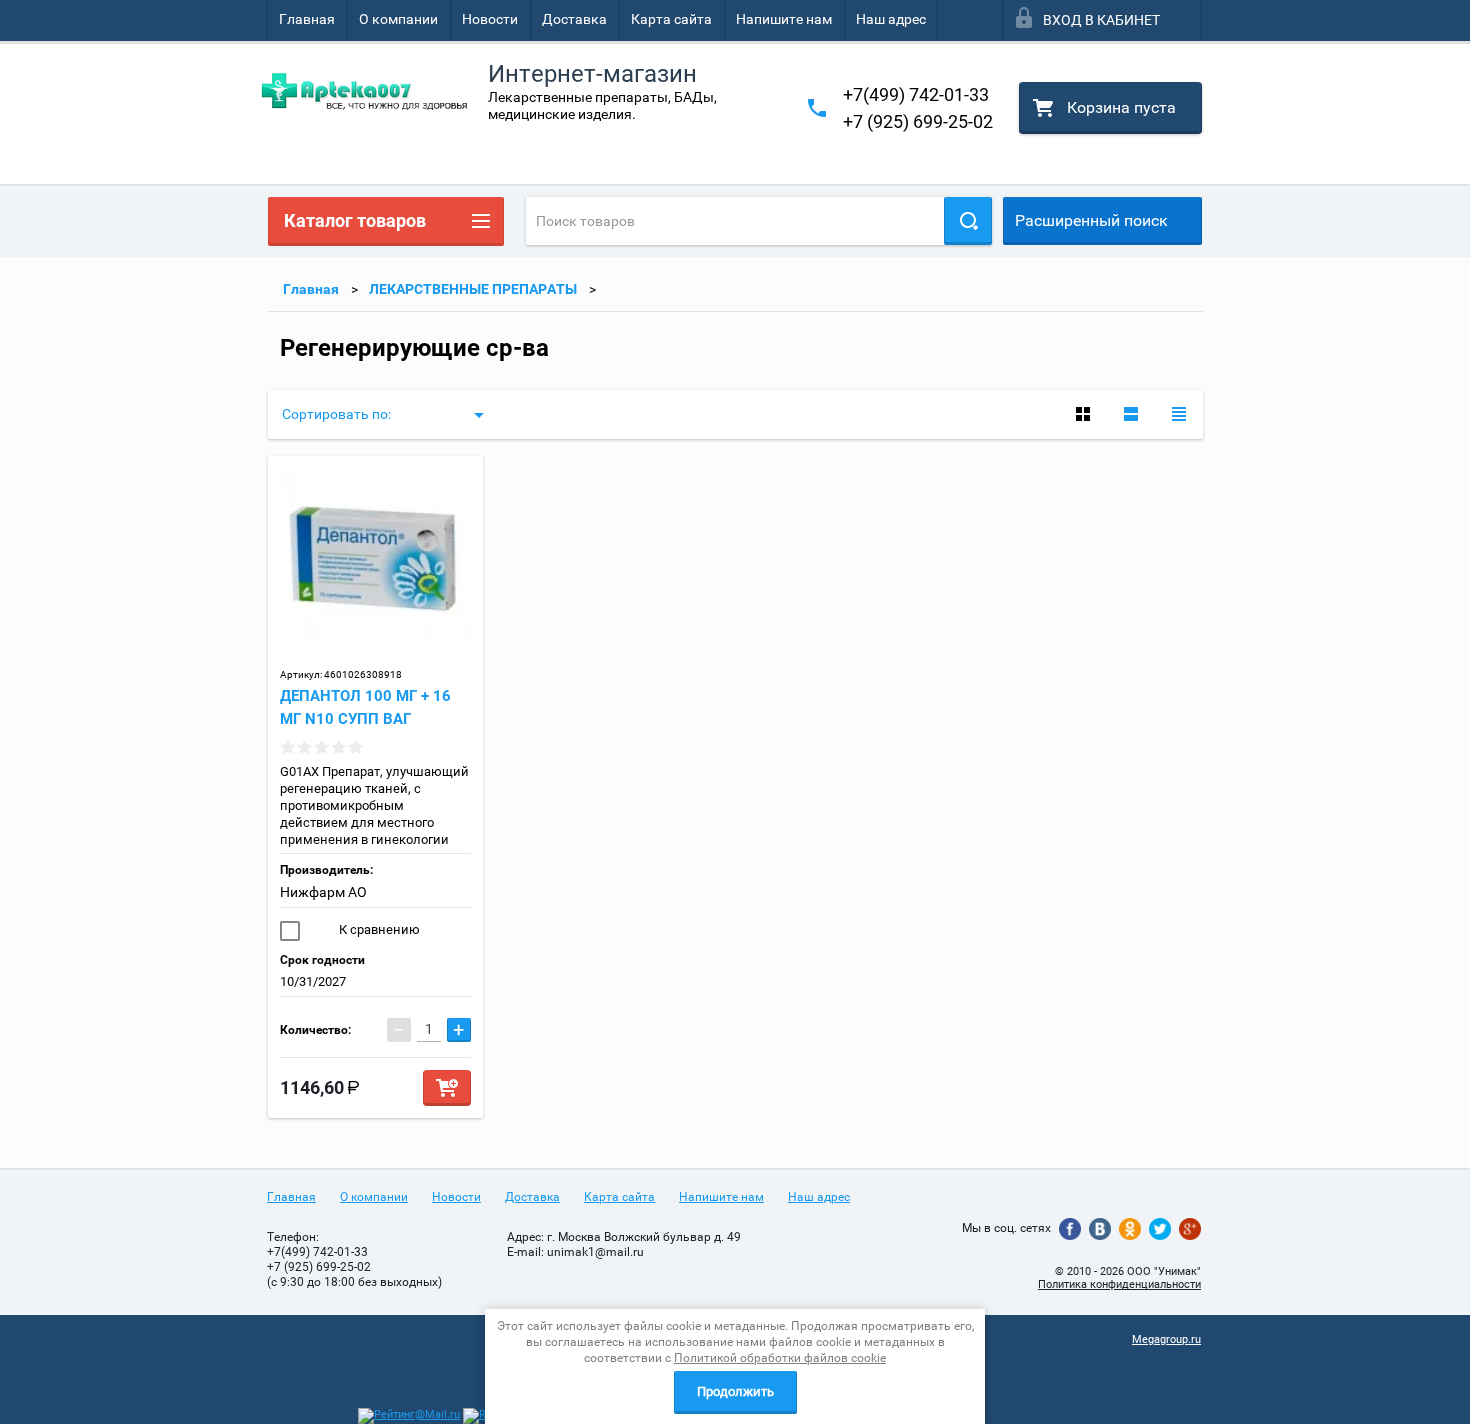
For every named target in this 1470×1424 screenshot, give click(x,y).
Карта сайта (671, 19)
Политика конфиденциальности (1119, 1284)
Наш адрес (891, 19)
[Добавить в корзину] (447, 1088)
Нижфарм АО (323, 892)
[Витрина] (1083, 414)
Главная (307, 19)
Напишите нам (784, 19)
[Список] (1131, 414)
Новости (490, 19)
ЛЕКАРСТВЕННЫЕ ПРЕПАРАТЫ (473, 289)
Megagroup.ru (1166, 1339)
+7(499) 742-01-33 (916, 94)
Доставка (574, 19)
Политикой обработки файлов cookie (780, 1358)
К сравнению (378, 929)
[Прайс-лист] (1179, 414)
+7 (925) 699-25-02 (918, 121)
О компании (398, 19)
